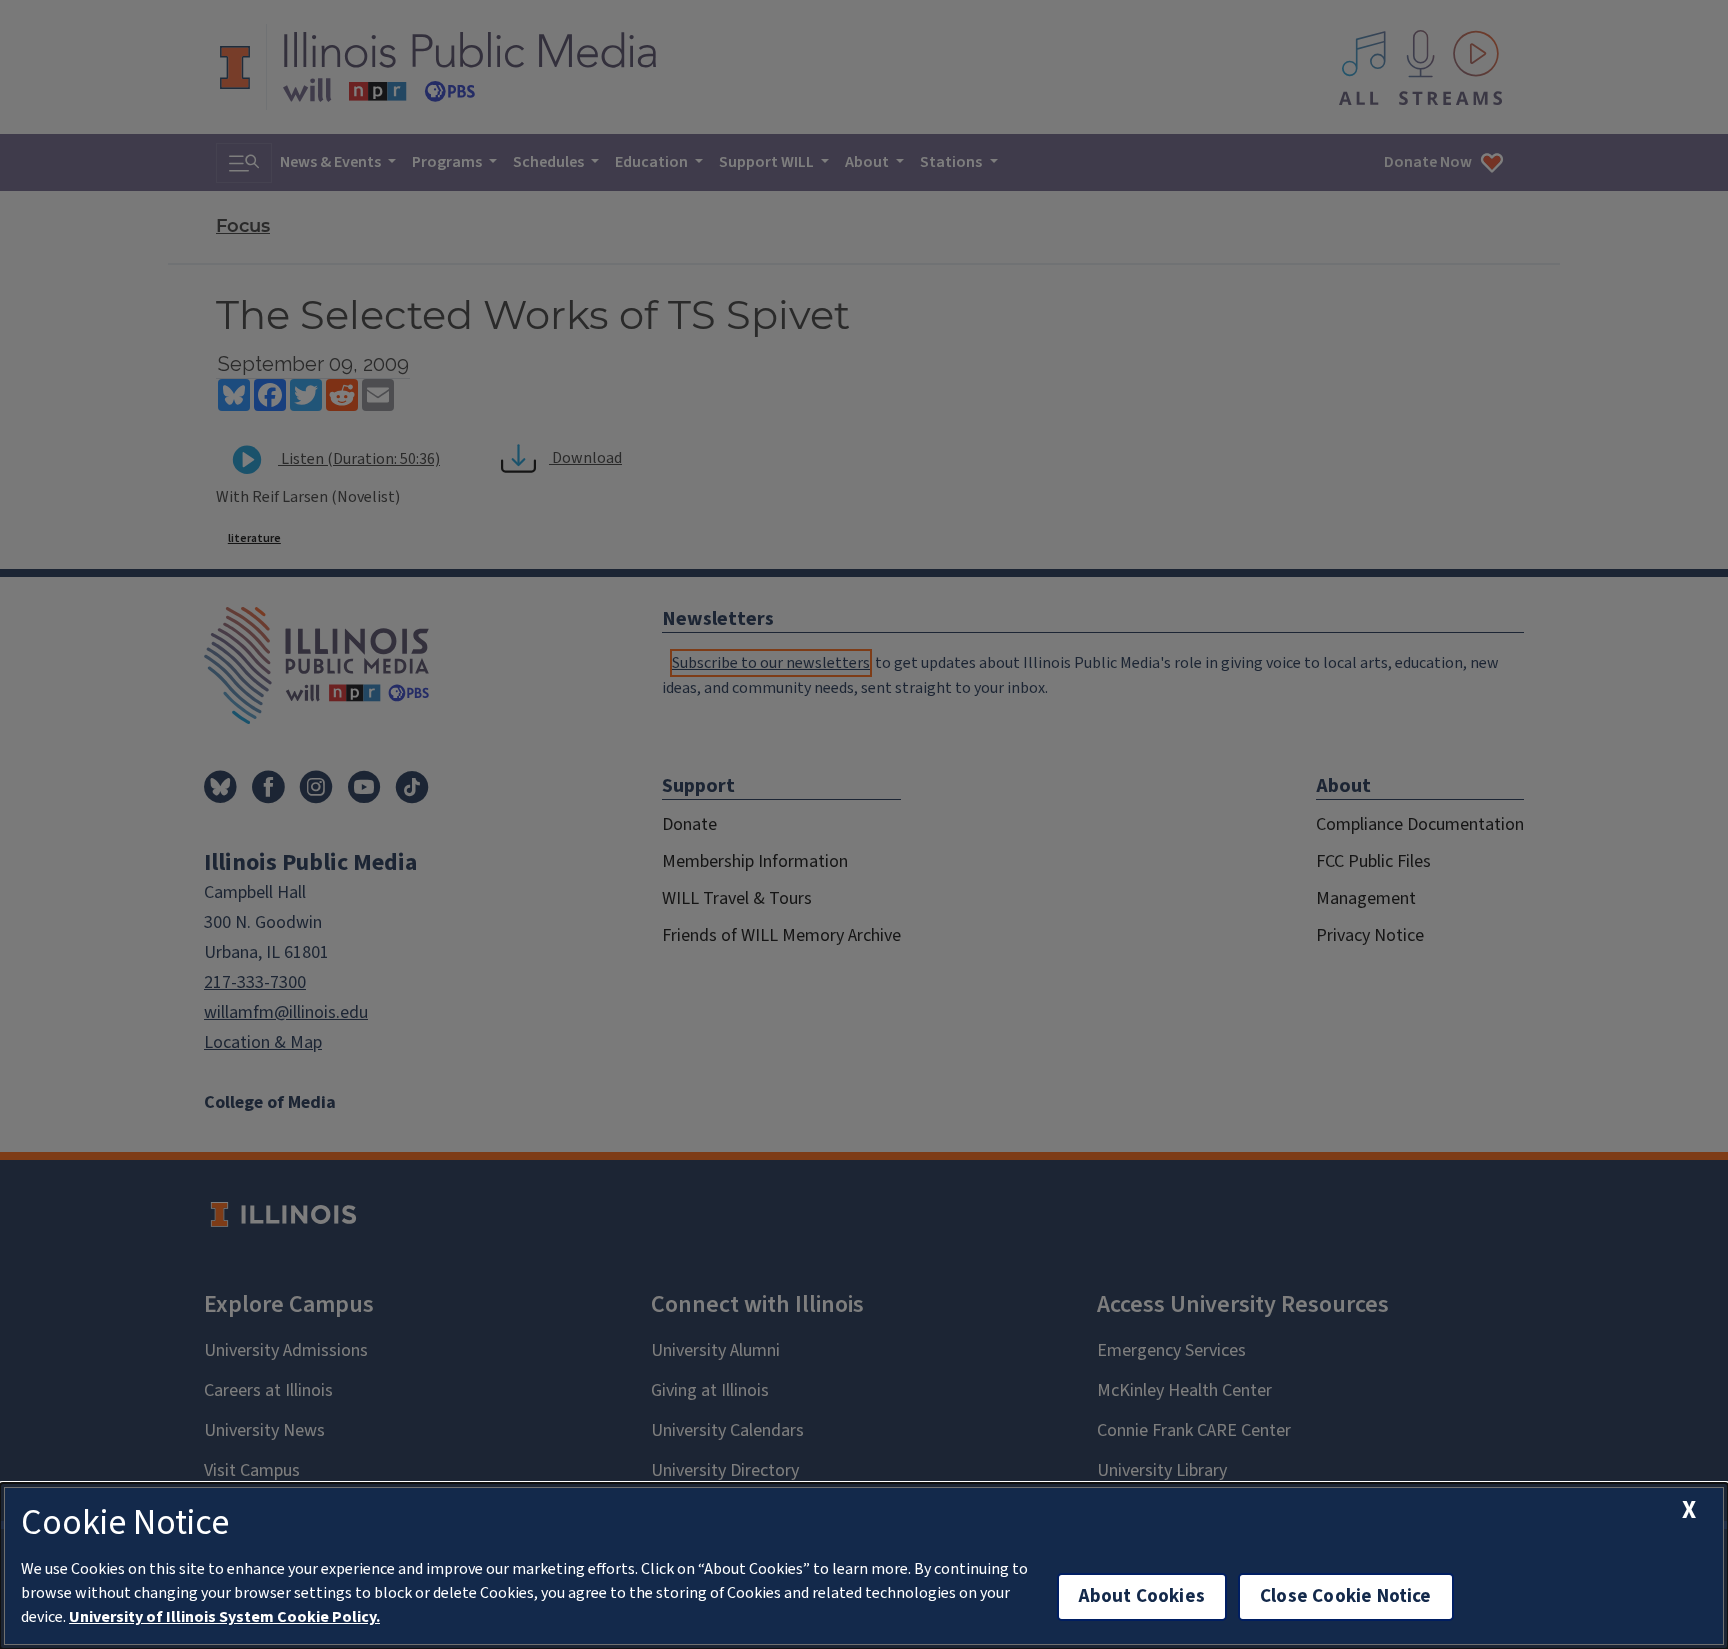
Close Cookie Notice (1346, 1596)
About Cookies (1142, 1596)
